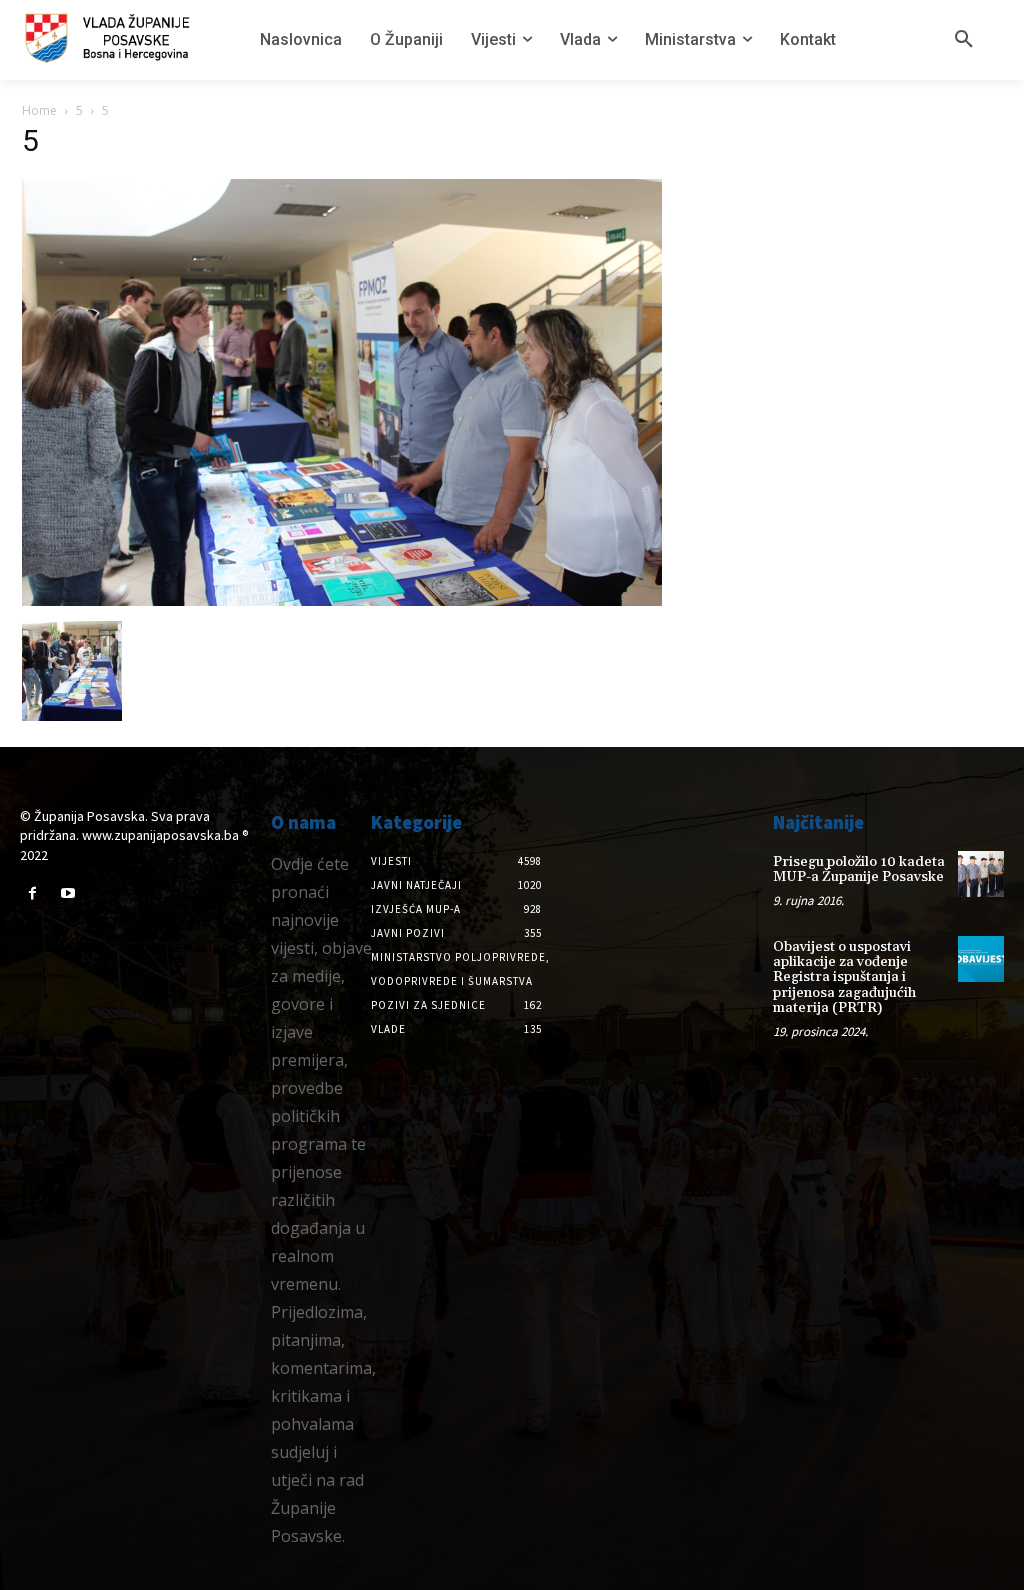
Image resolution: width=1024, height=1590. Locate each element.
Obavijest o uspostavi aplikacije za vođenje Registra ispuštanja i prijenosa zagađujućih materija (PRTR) (844, 978)
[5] (342, 600)
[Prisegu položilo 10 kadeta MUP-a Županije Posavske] (981, 874)
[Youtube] (67, 893)
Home (39, 110)
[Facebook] (32, 893)
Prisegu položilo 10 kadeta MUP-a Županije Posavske (859, 869)
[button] (964, 40)
